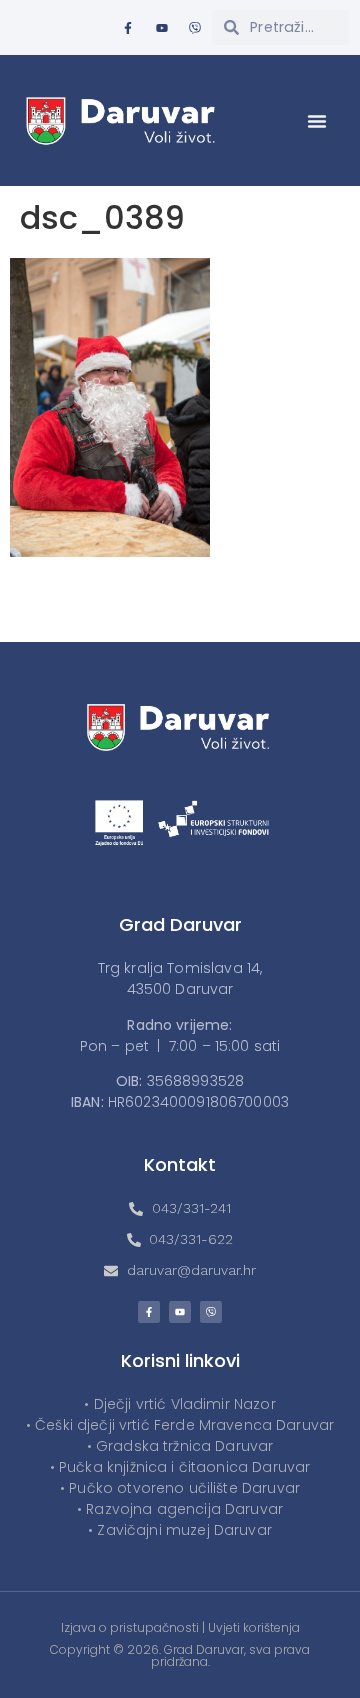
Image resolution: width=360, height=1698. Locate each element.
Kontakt (180, 1164)
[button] (317, 121)
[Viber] (195, 28)
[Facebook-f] (128, 28)
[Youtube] (162, 28)
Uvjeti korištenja (254, 1627)
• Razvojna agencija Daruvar (180, 1509)
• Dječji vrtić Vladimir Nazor (179, 1404)
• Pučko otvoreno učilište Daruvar (180, 1488)
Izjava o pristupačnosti (130, 1627)
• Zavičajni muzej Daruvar (180, 1530)
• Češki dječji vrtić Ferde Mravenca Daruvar (180, 1425)
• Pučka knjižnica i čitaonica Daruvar (180, 1467)
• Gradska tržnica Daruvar (180, 1446)
